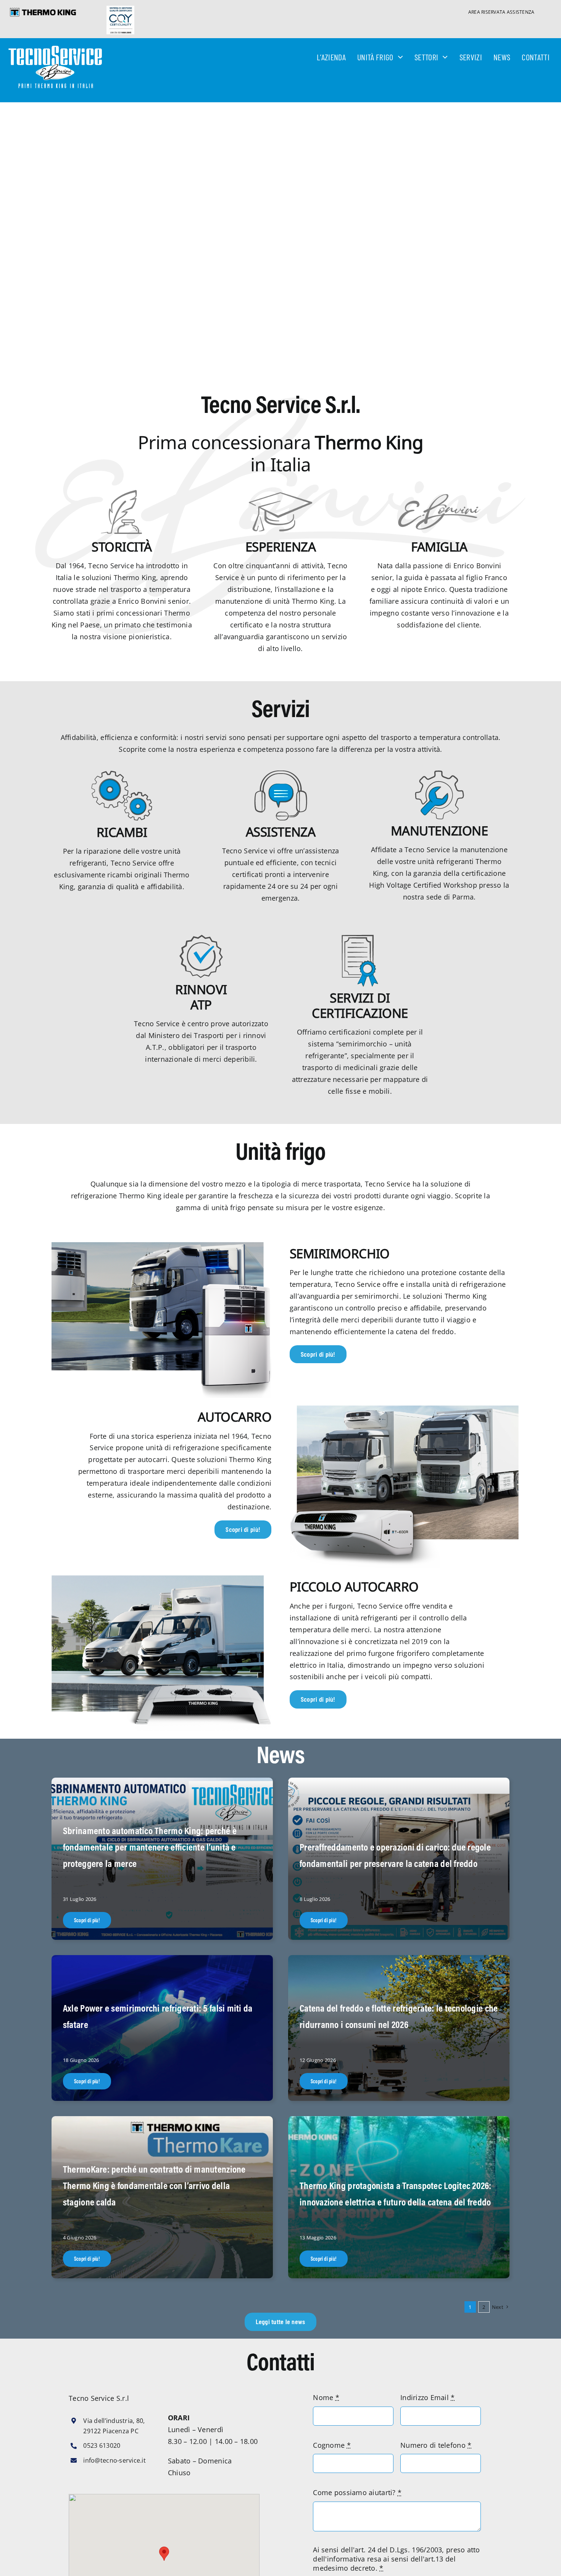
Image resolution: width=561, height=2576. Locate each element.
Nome (326, 2397)
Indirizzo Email (428, 2397)
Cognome (332, 2445)
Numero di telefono (436, 2445)
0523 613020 (102, 2445)
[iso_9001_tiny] (120, 9)
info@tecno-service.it (114, 2460)
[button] (164, 2554)
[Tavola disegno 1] (43, 11)
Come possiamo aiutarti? (357, 2492)
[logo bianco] (55, 49)
